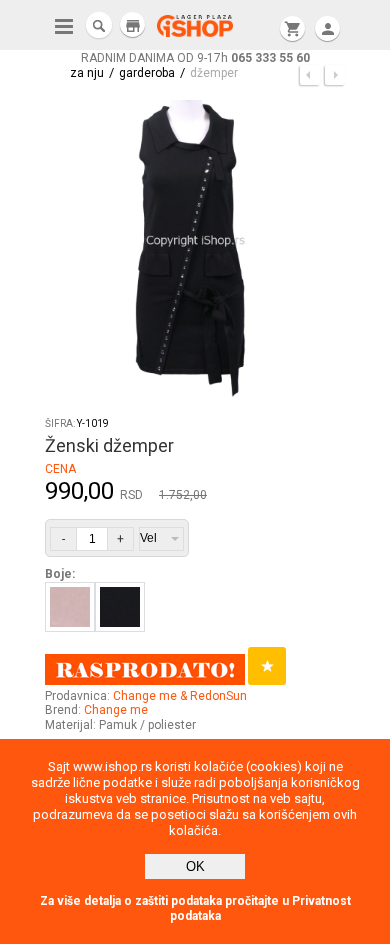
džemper (214, 73)
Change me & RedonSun (180, 696)
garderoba (147, 73)
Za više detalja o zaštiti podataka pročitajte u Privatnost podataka (195, 908)
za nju (87, 73)
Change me (116, 710)
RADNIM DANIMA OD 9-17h (195, 58)
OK (195, 866)
